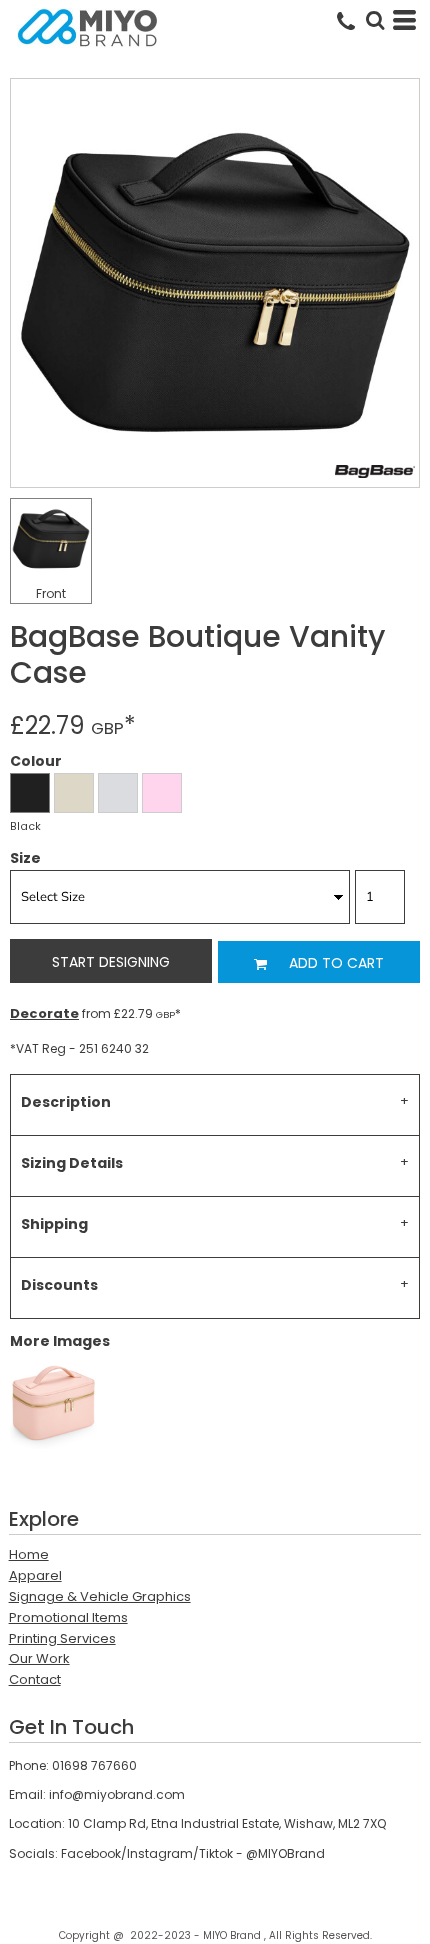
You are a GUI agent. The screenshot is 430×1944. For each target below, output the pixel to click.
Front (51, 593)
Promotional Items (68, 1617)
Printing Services (62, 1638)
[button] (375, 20)
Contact (35, 1679)
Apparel (35, 1575)
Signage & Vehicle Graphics (100, 1596)
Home (29, 1554)
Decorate (44, 1013)
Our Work (39, 1658)
